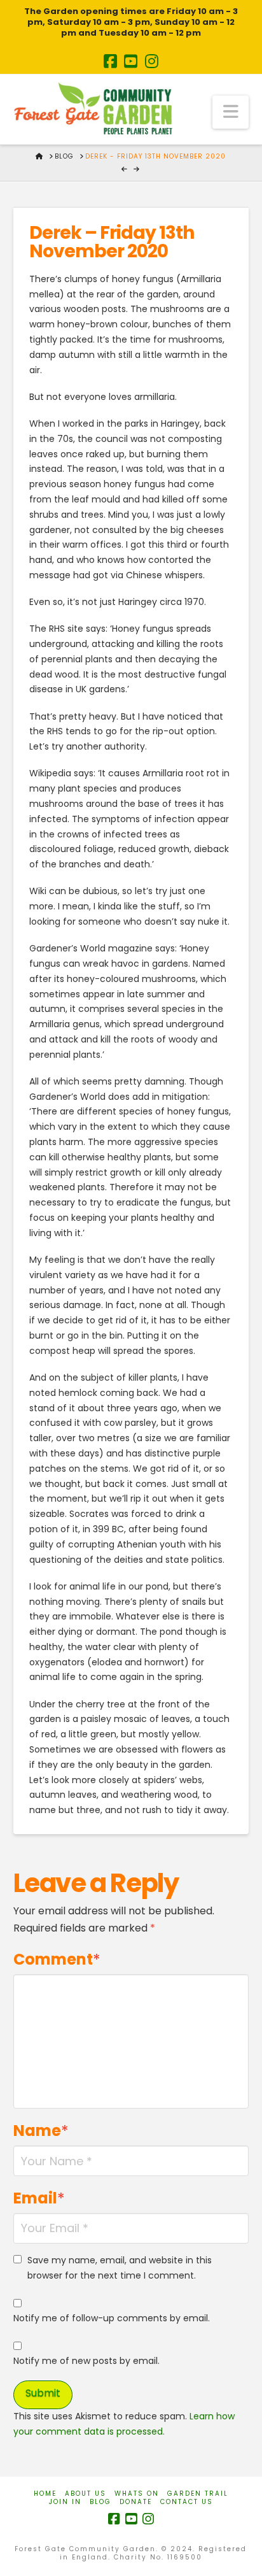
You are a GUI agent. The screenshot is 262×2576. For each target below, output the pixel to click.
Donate (136, 2502)
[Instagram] (152, 61)
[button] (231, 112)
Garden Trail (198, 2494)
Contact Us (187, 2502)
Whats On (137, 2494)
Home (45, 2494)
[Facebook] (110, 61)
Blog (100, 2502)
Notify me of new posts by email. (86, 2361)
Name (41, 2131)
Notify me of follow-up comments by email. (112, 2318)
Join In (65, 2502)
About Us (86, 2494)
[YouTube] (131, 61)
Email (39, 2198)
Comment (57, 1959)
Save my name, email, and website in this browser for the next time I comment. (120, 2268)
